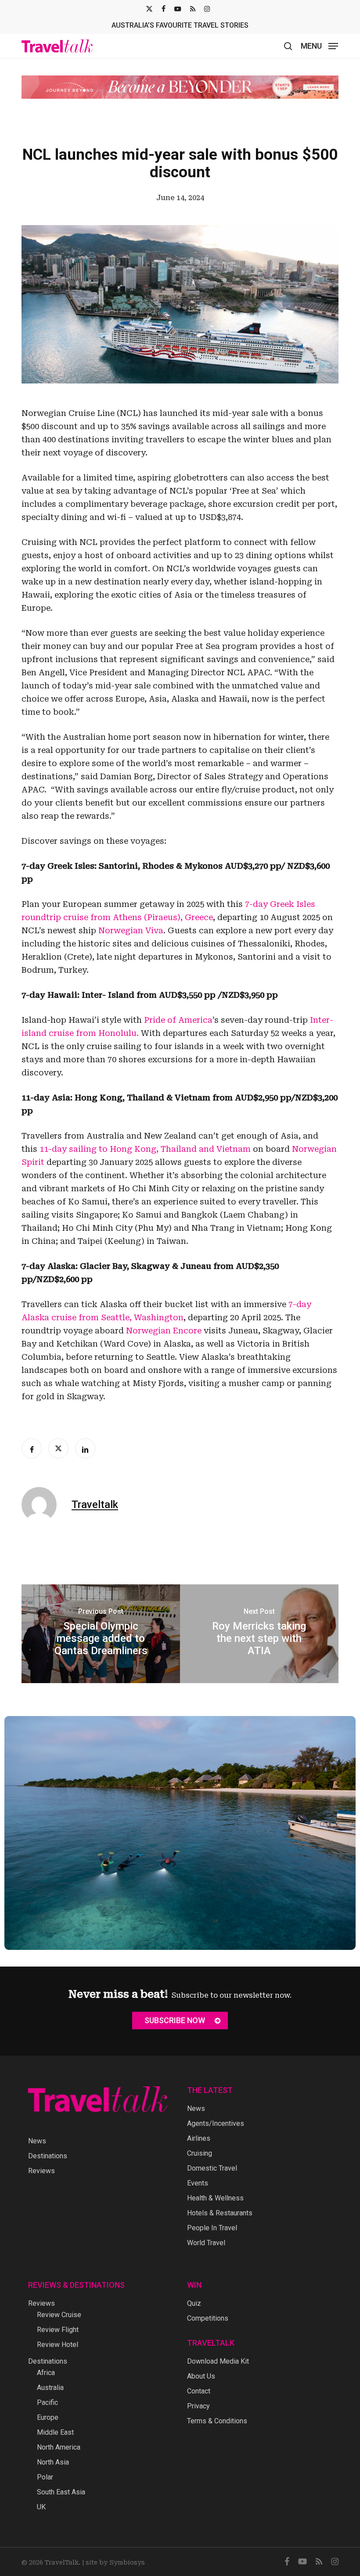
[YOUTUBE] (178, 9)
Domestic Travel (212, 2168)
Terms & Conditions (217, 2421)
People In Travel (212, 2228)
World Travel (206, 2243)
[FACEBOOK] (164, 9)
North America (59, 2447)
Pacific (47, 2402)
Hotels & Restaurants (220, 2213)
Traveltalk (95, 1505)
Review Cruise (59, 2315)
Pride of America (178, 1020)
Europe (48, 2417)
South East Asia (61, 2492)
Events (198, 2183)
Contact (199, 2391)
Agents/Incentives (216, 2123)
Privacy (198, 2406)
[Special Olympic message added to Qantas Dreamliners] (101, 1634)
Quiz (194, 2303)
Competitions (208, 2318)
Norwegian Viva (131, 930)
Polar (45, 2477)
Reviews (41, 2171)
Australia (50, 2388)
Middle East (55, 2432)
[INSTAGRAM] (207, 9)
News (37, 2141)
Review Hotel (58, 2345)
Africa (46, 2373)
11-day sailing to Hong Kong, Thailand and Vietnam (145, 1149)
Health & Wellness (215, 2198)
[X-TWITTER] (149, 9)
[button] (319, 45)
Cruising (200, 2153)
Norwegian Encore (164, 1331)
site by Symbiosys (115, 2562)
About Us (201, 2376)
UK (41, 2507)
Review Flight (58, 2330)
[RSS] (193, 9)
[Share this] (32, 1448)
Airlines (199, 2138)
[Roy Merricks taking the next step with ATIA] (259, 1634)
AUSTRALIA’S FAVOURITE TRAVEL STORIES (180, 25)
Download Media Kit (218, 2361)
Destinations (48, 2156)
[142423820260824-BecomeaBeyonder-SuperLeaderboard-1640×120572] (180, 87)
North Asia (53, 2462)
